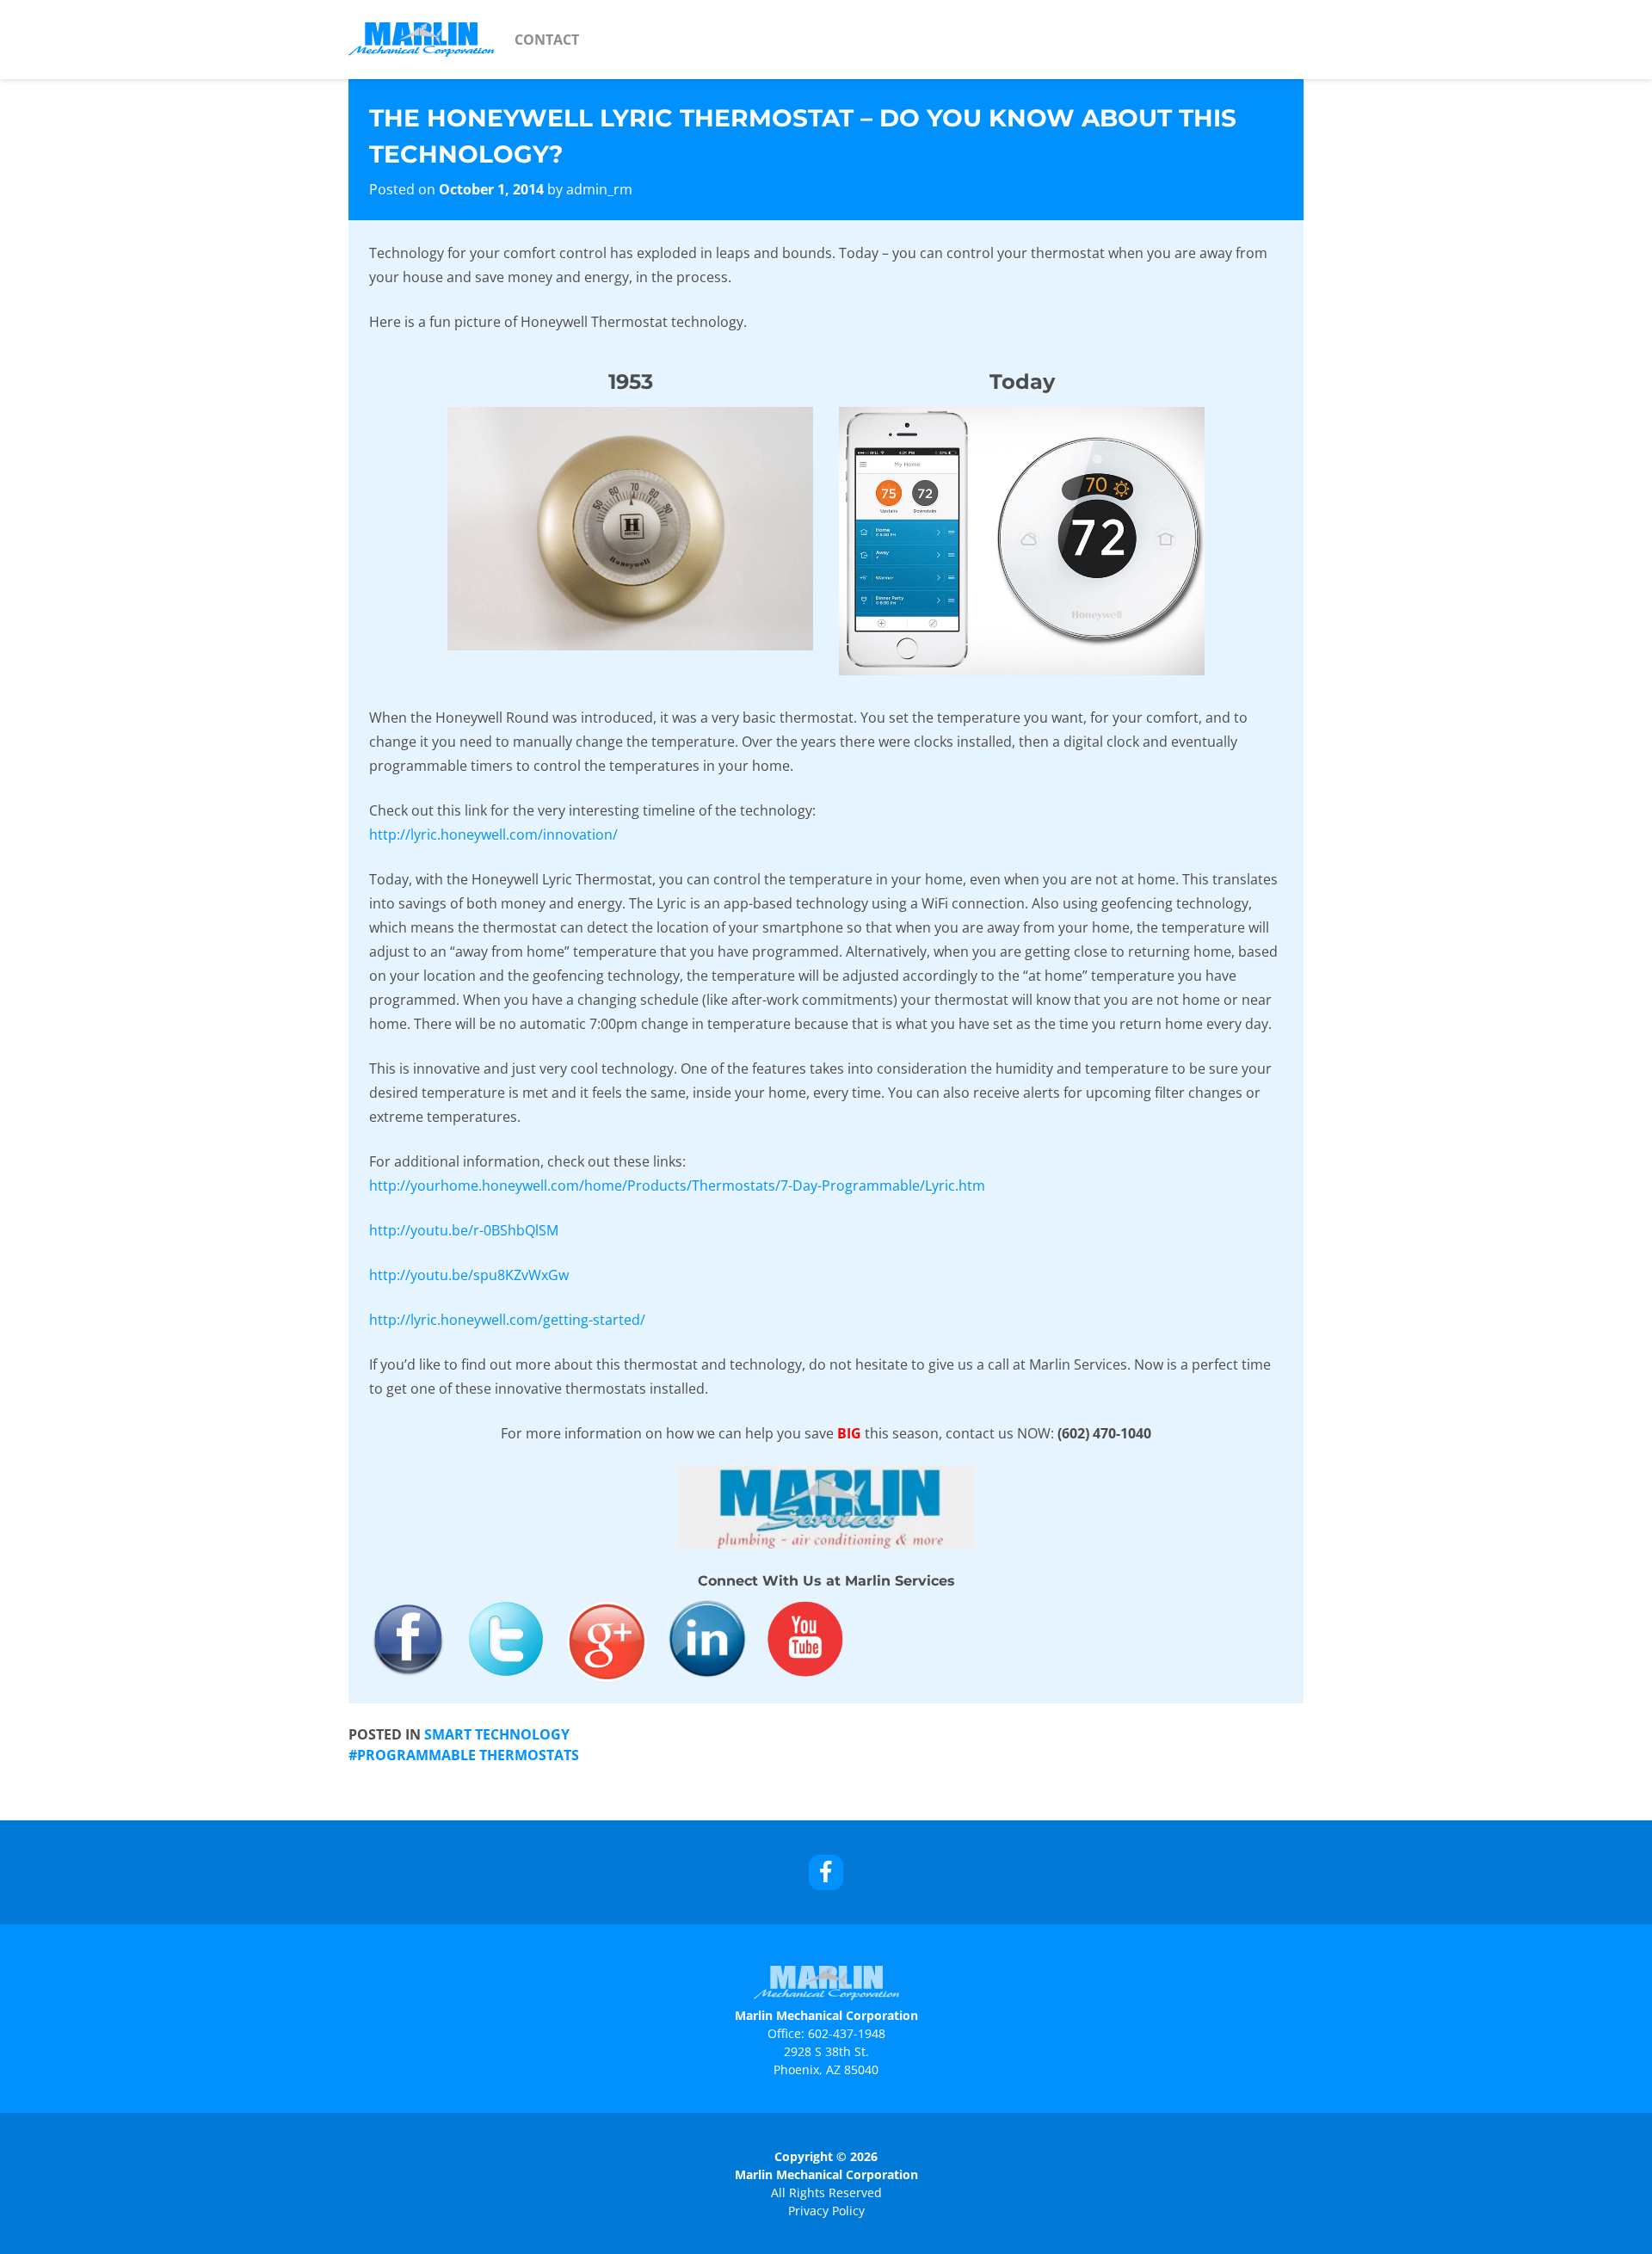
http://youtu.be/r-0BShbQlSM (464, 1230)
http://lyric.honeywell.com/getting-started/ (507, 1320)
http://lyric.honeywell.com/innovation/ (493, 834)
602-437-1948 (847, 2033)
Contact (547, 40)
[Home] (421, 40)
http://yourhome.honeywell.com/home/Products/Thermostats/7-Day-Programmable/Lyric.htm (677, 1186)
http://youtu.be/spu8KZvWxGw (469, 1275)
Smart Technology (497, 1734)
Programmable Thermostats (468, 1755)
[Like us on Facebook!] (826, 1872)
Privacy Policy (826, 2211)
